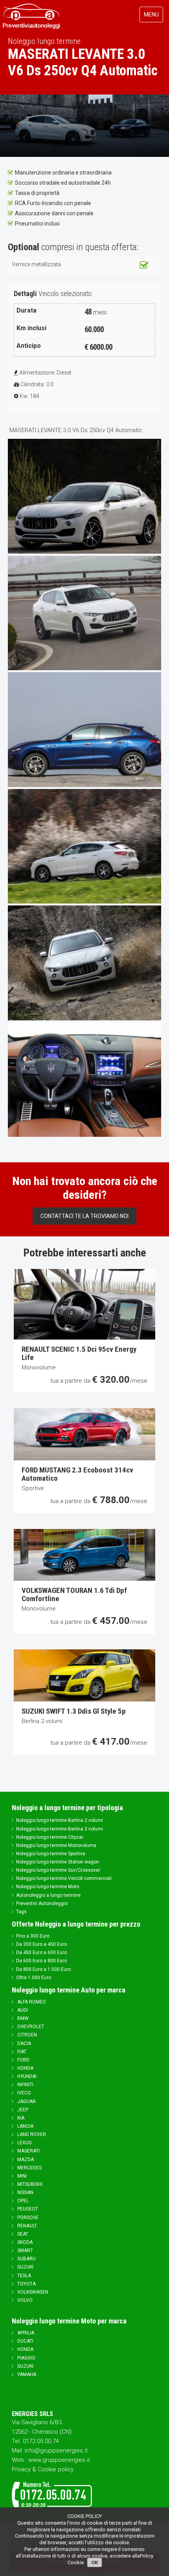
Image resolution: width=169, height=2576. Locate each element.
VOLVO (24, 2300)
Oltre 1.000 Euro (34, 1978)
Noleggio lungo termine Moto (48, 1887)
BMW (22, 2018)
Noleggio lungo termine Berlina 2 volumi (60, 1820)
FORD (23, 2060)
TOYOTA (26, 2284)
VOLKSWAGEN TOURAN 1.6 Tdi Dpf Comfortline (74, 1594)
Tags (21, 1912)
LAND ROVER (31, 2134)
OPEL (22, 2201)
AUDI (22, 2010)
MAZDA (25, 2160)
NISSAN (25, 2192)
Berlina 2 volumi (42, 1721)
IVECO (24, 2093)
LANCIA (25, 2126)
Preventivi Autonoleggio (42, 1903)
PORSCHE (27, 2218)
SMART (25, 2251)
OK (95, 2562)
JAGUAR (26, 2102)
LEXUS (24, 2143)
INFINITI (25, 2085)
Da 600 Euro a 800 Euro (41, 1961)
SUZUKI (25, 2267)
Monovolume (39, 1367)
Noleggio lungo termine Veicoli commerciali (64, 1878)
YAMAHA (26, 2374)
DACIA (24, 2043)
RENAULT (27, 2226)
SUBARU (26, 2259)
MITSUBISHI (29, 2184)
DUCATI (25, 2341)
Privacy (21, 2469)
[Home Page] (32, 15)
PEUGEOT (27, 2209)
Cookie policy (56, 2469)
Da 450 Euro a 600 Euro (41, 1952)
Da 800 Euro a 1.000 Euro (43, 1969)
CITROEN (27, 2035)
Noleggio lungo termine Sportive (51, 1854)
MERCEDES (29, 2168)
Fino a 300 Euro (33, 1936)
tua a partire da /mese (99, 1381)
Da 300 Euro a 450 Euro (41, 1944)
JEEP (22, 2110)
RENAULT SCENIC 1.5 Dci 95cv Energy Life (79, 1353)
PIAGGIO (26, 2358)
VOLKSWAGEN (32, 2292)
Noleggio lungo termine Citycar (50, 1837)
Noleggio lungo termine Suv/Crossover (58, 1870)
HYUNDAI (26, 2076)
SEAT (22, 2234)
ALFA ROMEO (31, 2002)
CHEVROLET (30, 2027)
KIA (20, 2118)
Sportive (33, 1488)
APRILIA (25, 2333)
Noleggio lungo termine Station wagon (58, 1862)
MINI (21, 2176)
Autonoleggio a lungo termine (48, 1895)
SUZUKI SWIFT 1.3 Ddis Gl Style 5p (74, 1711)
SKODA (24, 2242)
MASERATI (28, 2151)
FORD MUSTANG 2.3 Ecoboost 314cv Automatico (77, 1474)
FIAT (21, 2052)
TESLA (24, 2276)
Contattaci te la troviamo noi (84, 1216)
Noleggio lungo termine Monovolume (56, 1845)
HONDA (25, 2068)
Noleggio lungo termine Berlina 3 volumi (60, 1829)
